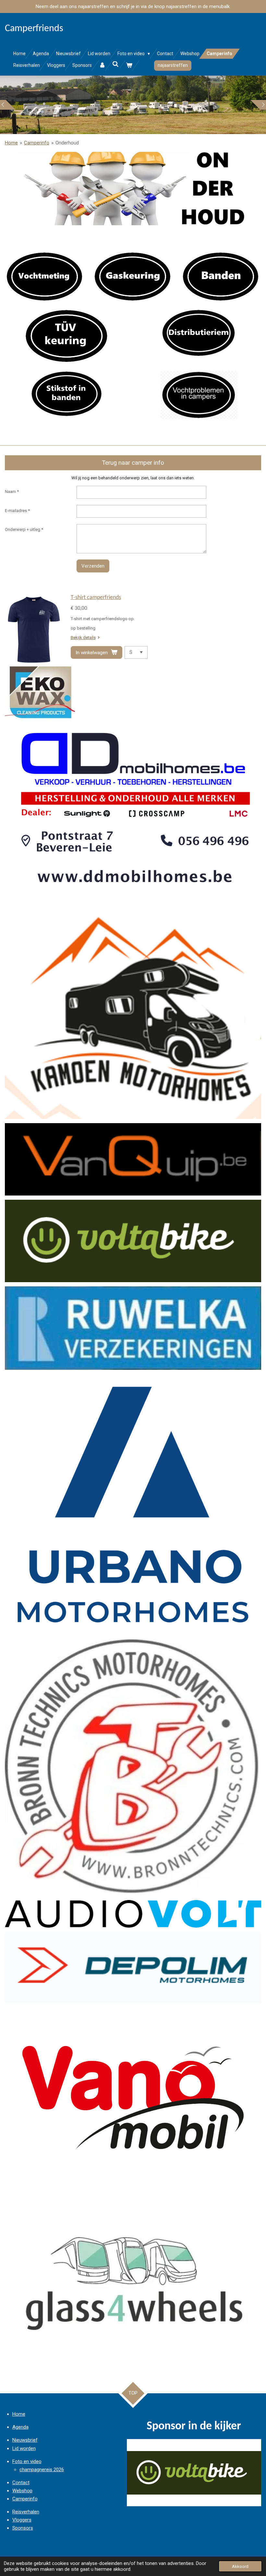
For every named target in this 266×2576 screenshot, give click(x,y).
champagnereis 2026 (42, 2470)
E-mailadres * (17, 511)
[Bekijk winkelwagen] (129, 65)
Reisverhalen (26, 2512)
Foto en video (27, 2461)
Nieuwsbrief (25, 2440)
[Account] (102, 65)
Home (11, 143)
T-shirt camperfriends (96, 598)
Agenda (20, 2427)
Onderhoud (67, 143)
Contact (21, 2483)
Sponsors (23, 2528)
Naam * (12, 491)
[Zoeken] (116, 64)
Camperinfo (37, 143)
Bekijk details (83, 638)
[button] (255, 2445)
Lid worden (24, 2448)
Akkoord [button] (240, 2566)
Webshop (22, 2491)
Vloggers (22, 2520)
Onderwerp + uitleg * (24, 529)
